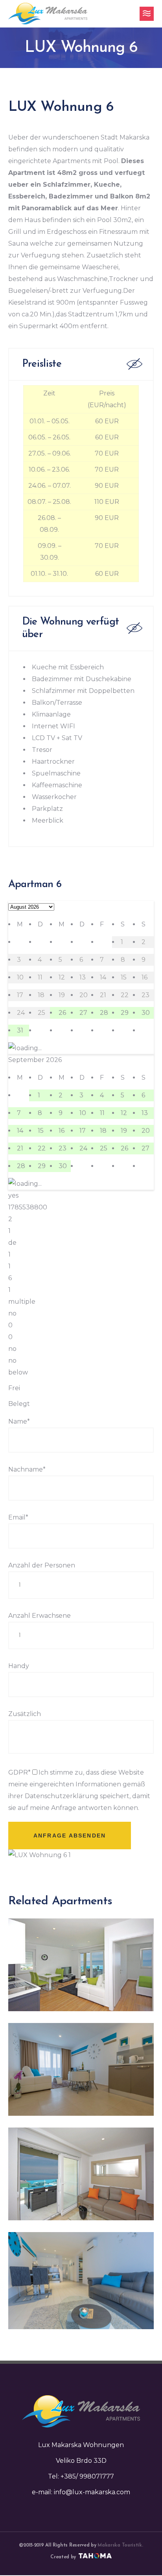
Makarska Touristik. (120, 2545)
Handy (19, 1666)
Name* (19, 1421)
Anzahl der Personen (42, 1565)
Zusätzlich (25, 1714)
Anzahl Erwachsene (40, 1616)
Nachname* (27, 1469)
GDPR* (19, 1772)
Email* (18, 1517)
